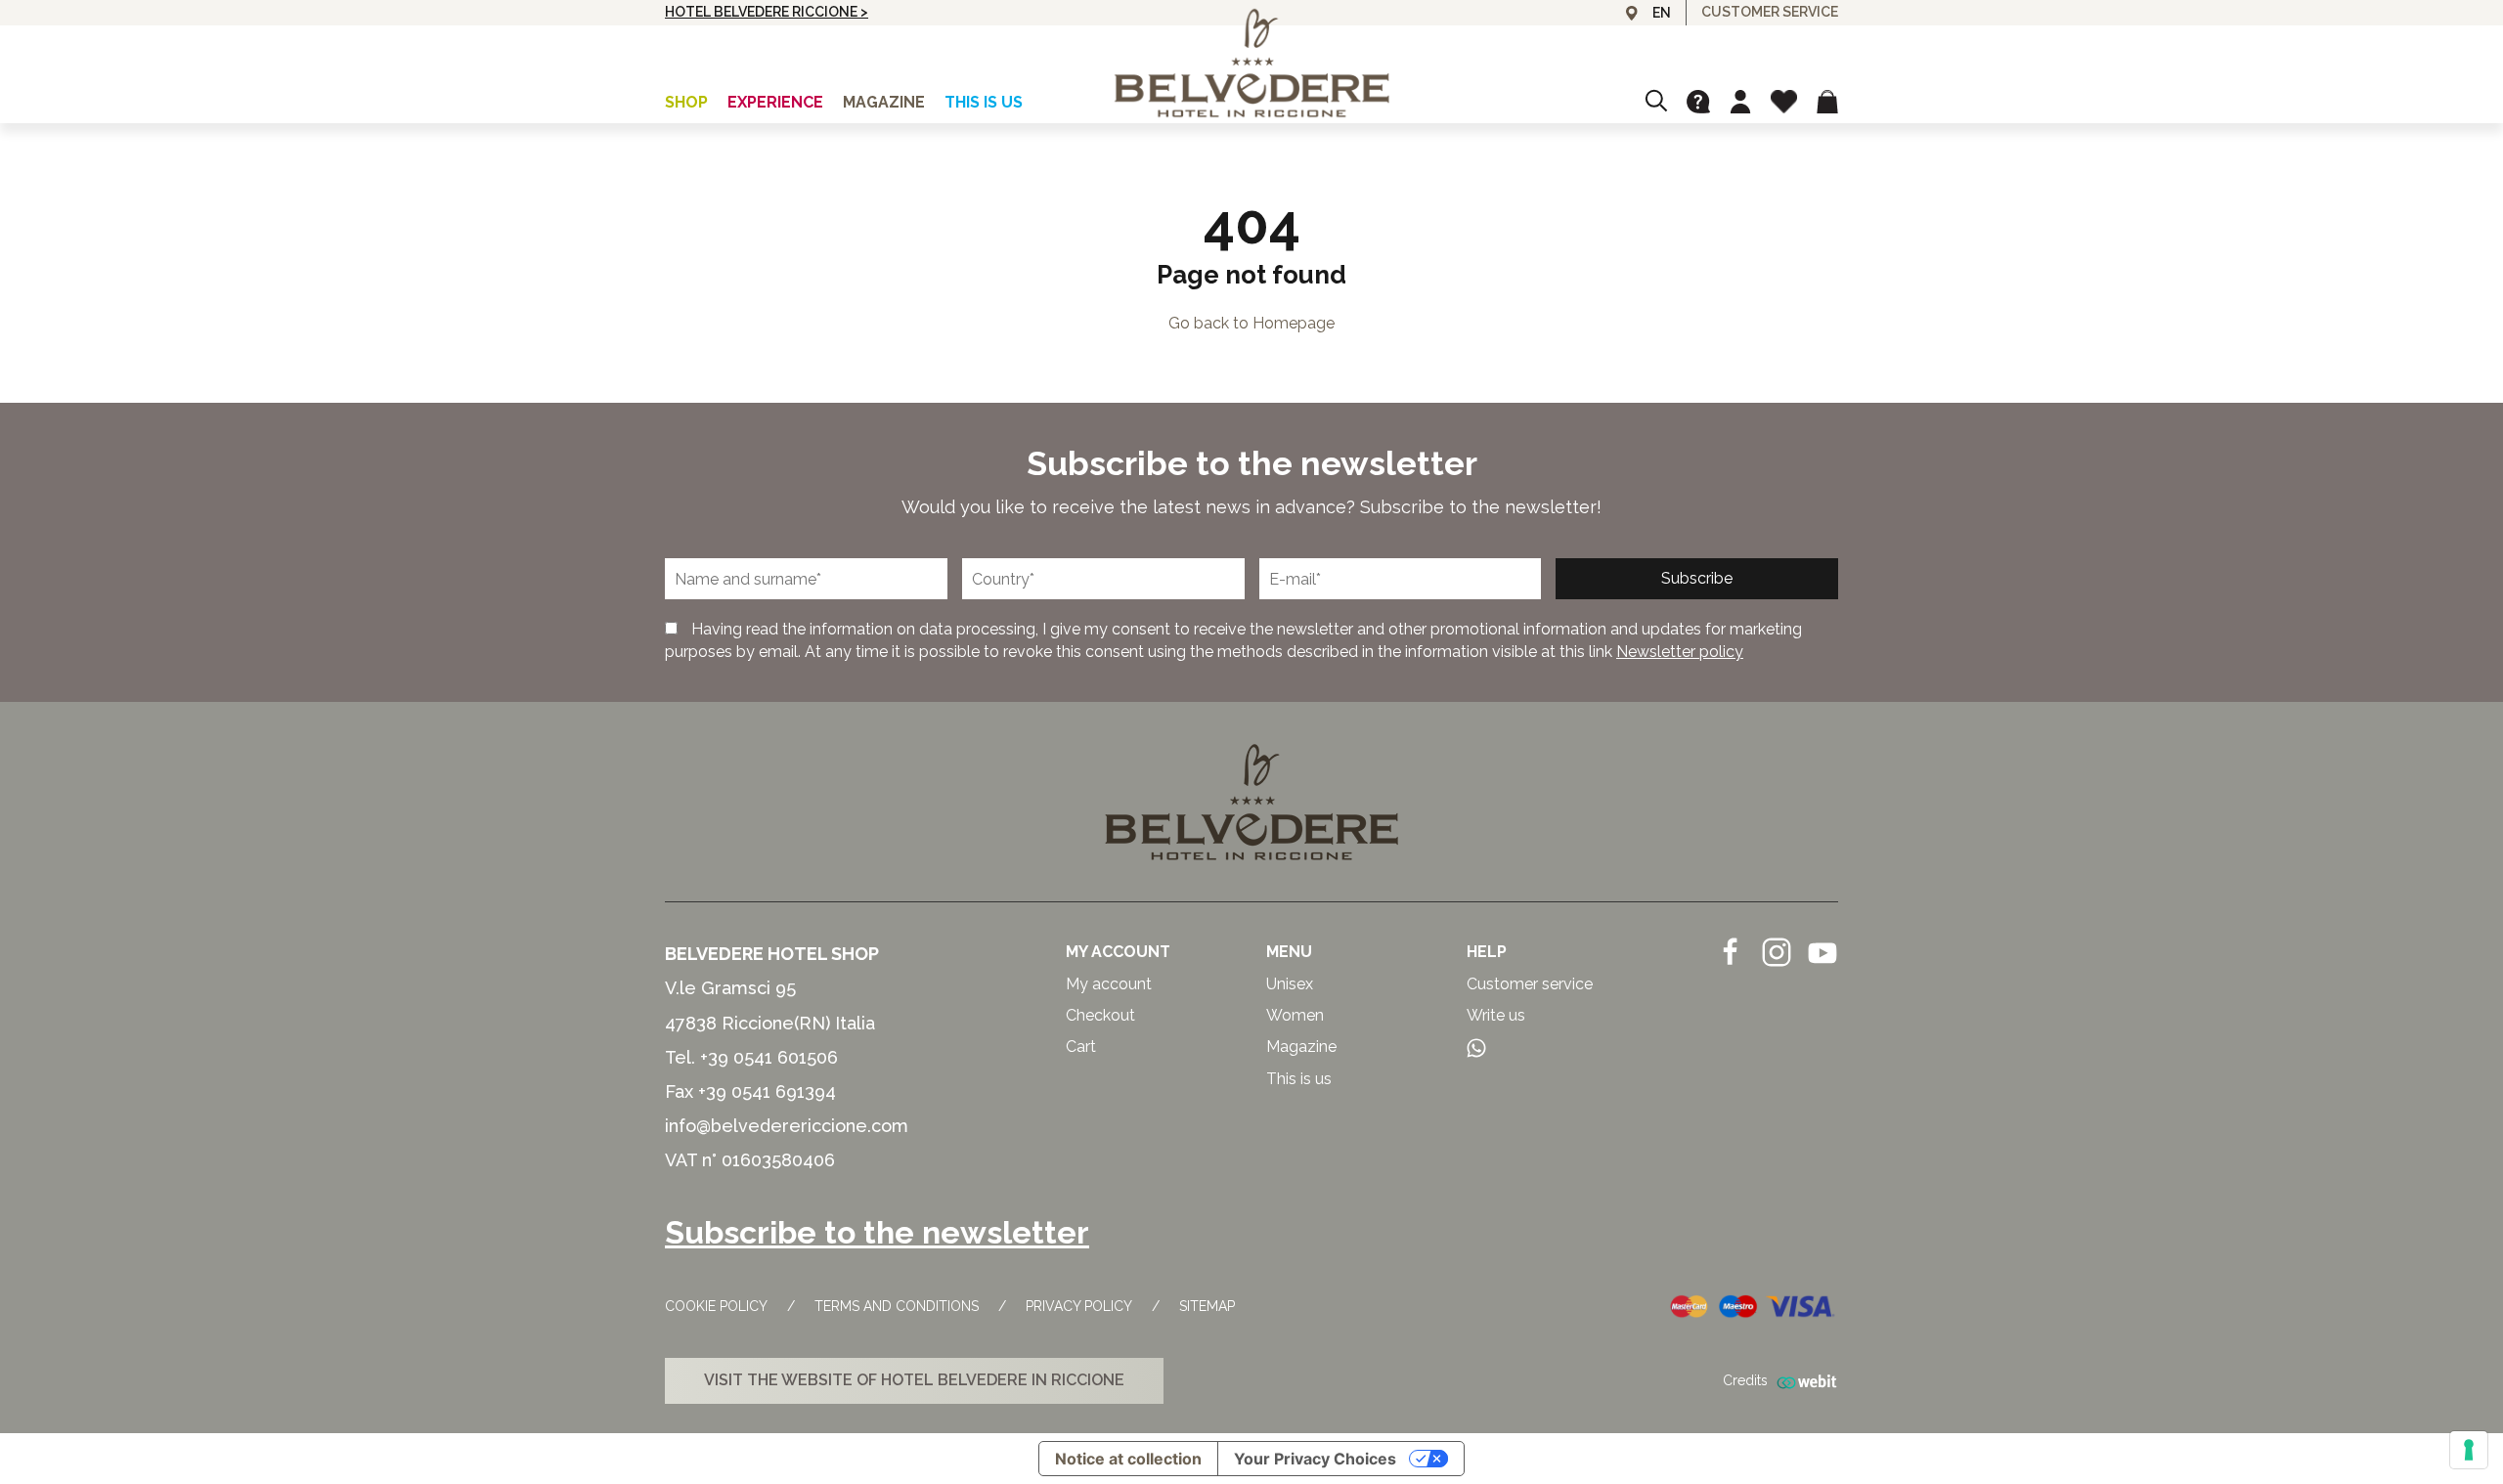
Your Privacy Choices (1315, 1459)
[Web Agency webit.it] (1803, 1381)
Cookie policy (716, 1306)
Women (1295, 1015)
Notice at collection (1128, 1459)
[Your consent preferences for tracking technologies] (2469, 1450)
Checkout (1100, 1015)
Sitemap (1207, 1306)
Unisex (1290, 984)
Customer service (1530, 984)
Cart (1081, 1047)
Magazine (884, 102)
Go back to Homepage (1251, 323)
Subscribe (1697, 578)
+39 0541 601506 (769, 1057)
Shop (686, 102)
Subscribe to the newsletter (877, 1232)
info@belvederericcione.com (787, 1126)
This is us (984, 102)
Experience (775, 102)
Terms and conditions (897, 1306)
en (1662, 13)
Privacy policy (1079, 1306)
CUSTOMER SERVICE (1770, 12)
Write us (1496, 1015)
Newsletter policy (1680, 652)
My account (1109, 984)
